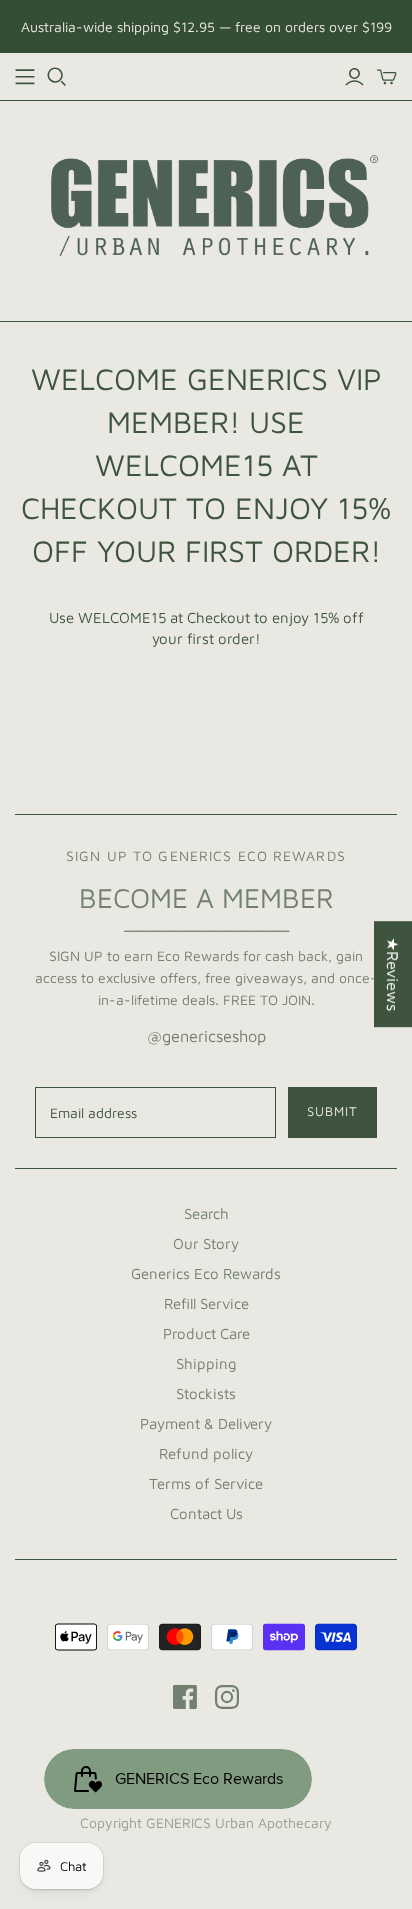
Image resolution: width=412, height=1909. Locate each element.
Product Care (206, 1333)
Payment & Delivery (206, 1423)
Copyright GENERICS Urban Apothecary (206, 1822)
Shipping (206, 1363)
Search (206, 1213)
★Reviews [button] (393, 974)
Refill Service (206, 1303)
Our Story (206, 1243)
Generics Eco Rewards (206, 1273)
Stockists (206, 1393)
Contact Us (206, 1513)
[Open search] (57, 77)
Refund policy (206, 1453)
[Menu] (25, 77)
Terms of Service (206, 1483)
